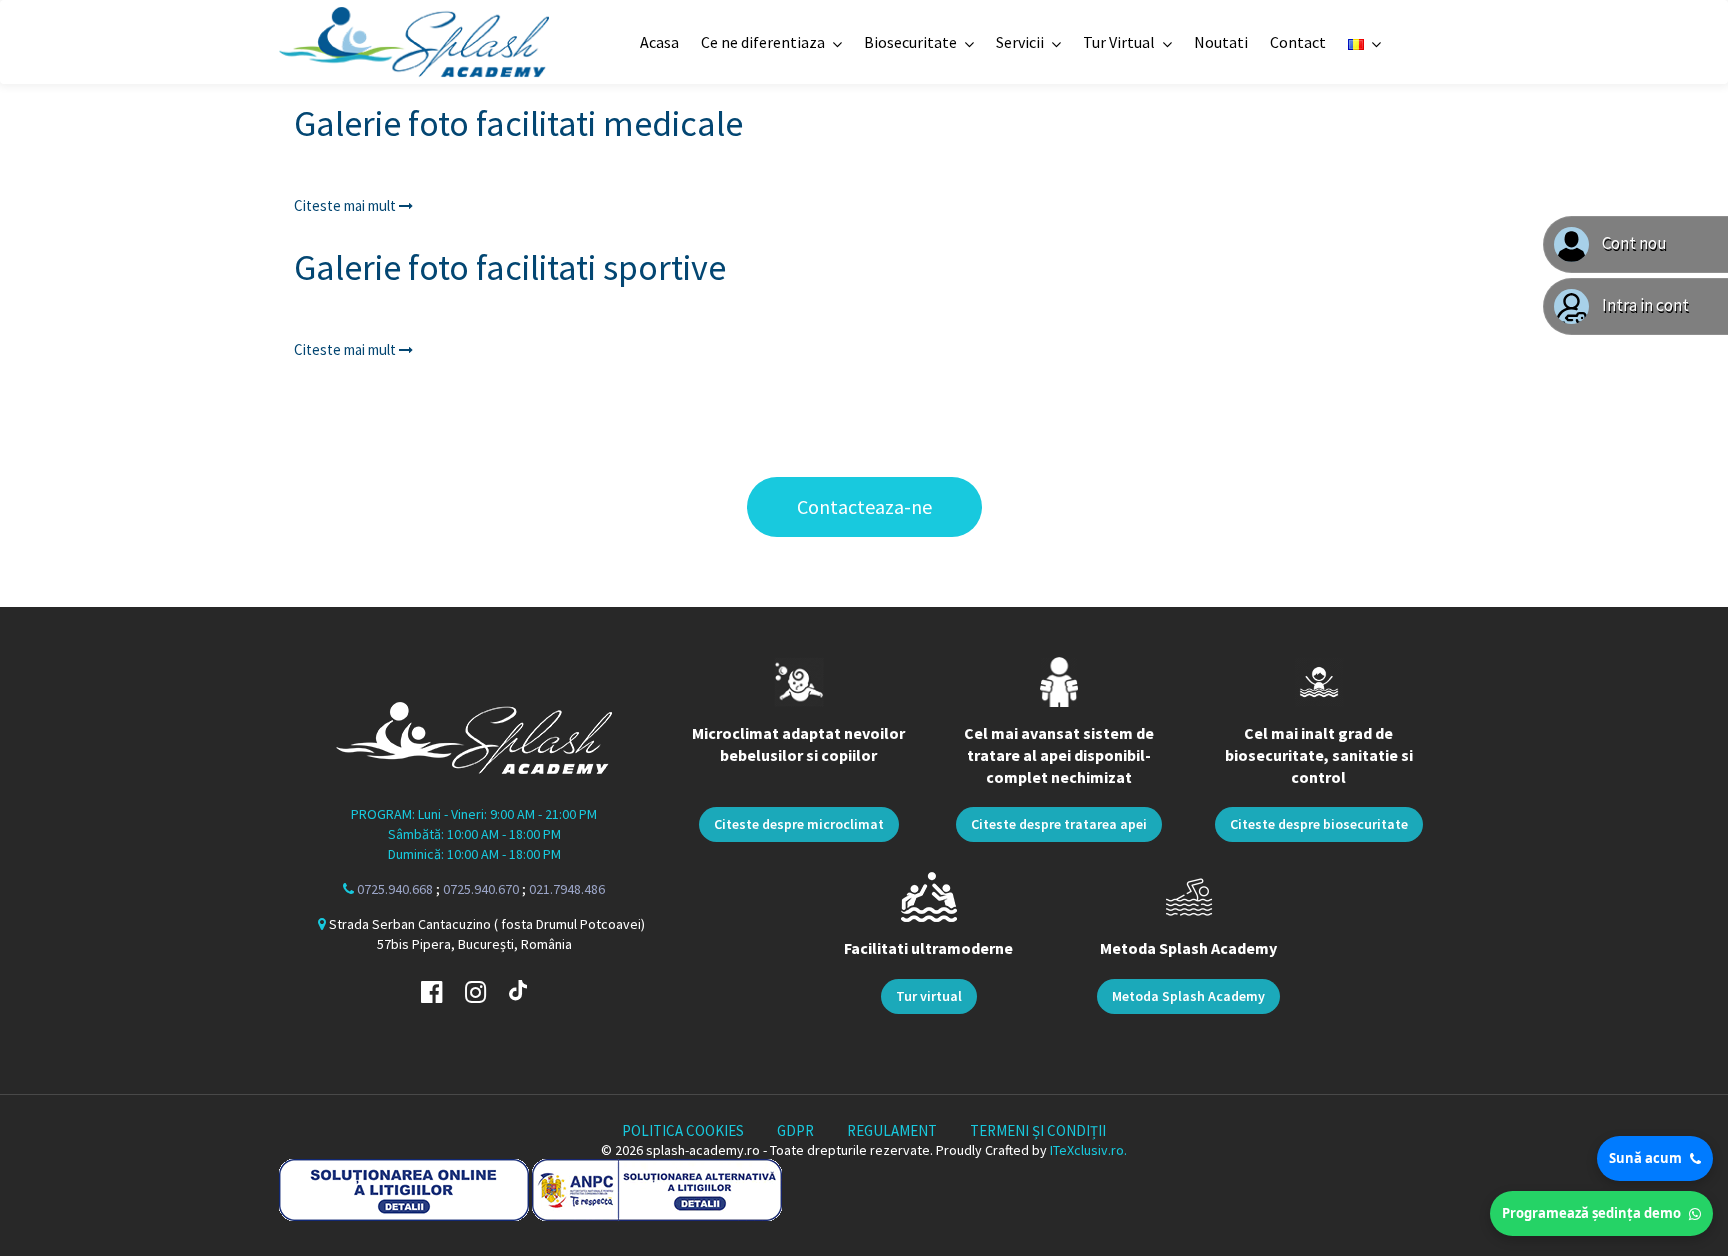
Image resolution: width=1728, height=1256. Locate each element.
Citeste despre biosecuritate (1319, 824)
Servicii (1020, 42)
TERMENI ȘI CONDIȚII (1038, 1130)
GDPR (795, 1130)
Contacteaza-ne (864, 506)
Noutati (1221, 42)
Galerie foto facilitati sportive (510, 267)
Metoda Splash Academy (1188, 996)
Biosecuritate (910, 42)
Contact (1298, 42)
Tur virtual (929, 996)
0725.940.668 (395, 889)
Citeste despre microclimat (799, 824)
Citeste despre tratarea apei (1059, 824)
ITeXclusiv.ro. (1088, 1150)
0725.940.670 (481, 889)
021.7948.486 (567, 889)
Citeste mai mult (346, 205)
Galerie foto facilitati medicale (518, 123)
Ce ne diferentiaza (763, 42)
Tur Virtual (1119, 42)
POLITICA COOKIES (683, 1130)
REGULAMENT (892, 1130)
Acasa (659, 42)
